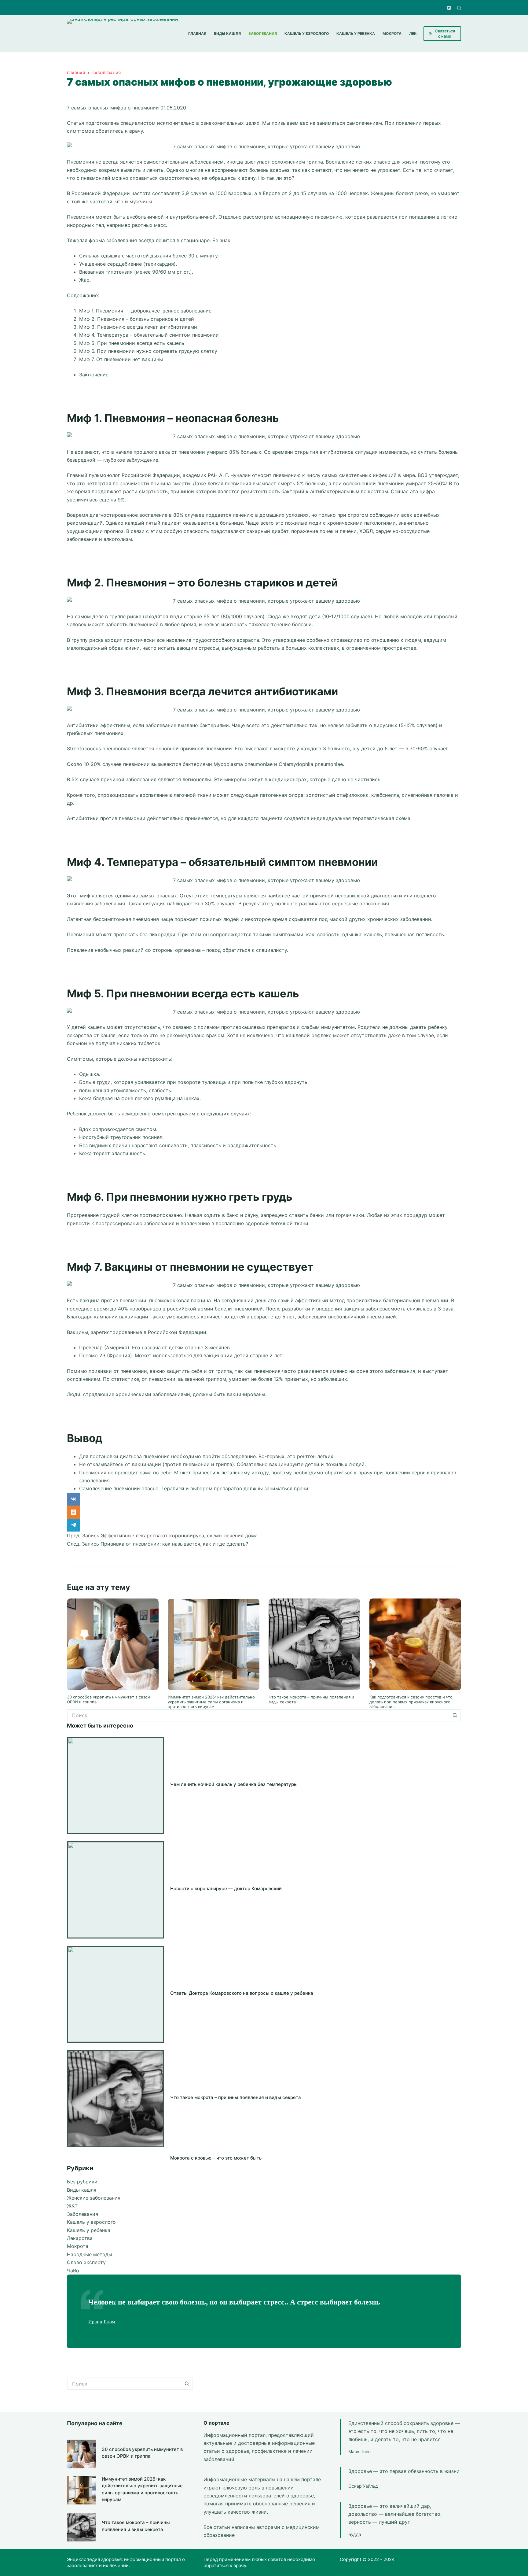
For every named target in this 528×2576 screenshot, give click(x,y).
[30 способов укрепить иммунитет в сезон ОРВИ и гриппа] (113, 1644)
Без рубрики (82, 2182)
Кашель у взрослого (91, 2222)
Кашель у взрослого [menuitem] (307, 33)
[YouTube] (449, 8)
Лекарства (80, 2238)
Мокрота (78, 2246)
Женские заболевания (94, 2198)
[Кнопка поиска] (455, 1715)
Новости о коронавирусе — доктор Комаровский (226, 1889)
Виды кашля (82, 2190)
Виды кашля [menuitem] (227, 33)
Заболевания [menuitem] (263, 33)
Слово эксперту (86, 2262)
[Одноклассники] (264, 1512)
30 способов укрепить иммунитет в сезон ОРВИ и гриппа (108, 1699)
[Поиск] (459, 8)
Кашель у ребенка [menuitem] (356, 33)
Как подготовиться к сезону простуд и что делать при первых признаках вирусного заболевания (411, 1702)
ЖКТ (72, 2206)
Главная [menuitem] (197, 33)
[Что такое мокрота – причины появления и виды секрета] (314, 1644)
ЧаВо (73, 2271)
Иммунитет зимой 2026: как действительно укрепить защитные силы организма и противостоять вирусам (211, 1702)
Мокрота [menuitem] (392, 33)
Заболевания (82, 2214)
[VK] (264, 1499)
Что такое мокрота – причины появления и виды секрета (311, 1699)
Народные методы (90, 2254)
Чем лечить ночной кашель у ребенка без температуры (234, 1784)
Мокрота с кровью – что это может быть (216, 2158)
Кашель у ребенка (89, 2230)
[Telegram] (264, 1525)
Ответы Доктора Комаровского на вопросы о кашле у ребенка (242, 1993)
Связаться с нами (445, 33)
